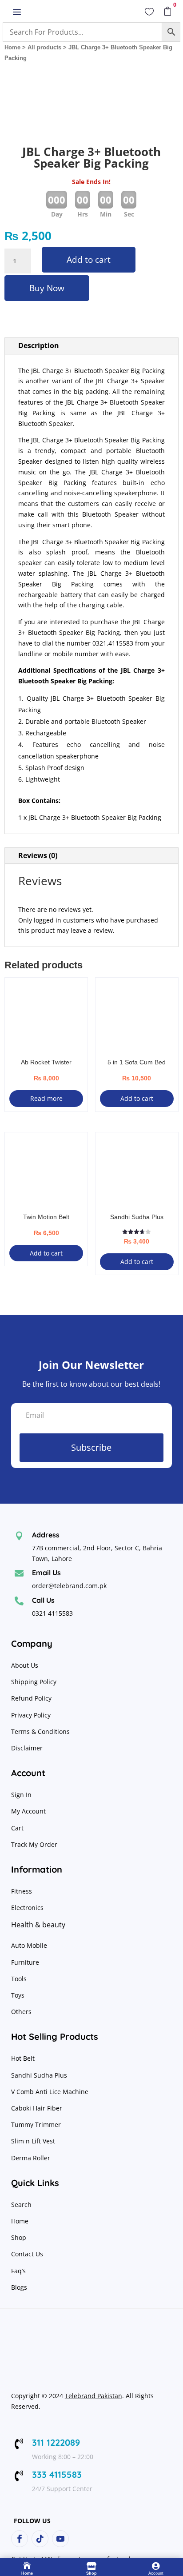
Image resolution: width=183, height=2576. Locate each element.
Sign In (21, 1795)
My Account (28, 1811)
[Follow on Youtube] (60, 2539)
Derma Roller (31, 2158)
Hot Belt (23, 2058)
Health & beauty (38, 1925)
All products (44, 47)
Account (156, 2573)
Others (21, 2012)
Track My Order (34, 1844)
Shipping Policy (34, 1682)
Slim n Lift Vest (33, 2141)
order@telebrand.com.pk (69, 1586)
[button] (164, 89)
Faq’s (18, 2271)
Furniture (25, 1962)
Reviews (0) (38, 855)
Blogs (19, 2287)
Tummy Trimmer (36, 2125)
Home (12, 47)
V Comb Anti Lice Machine (50, 2092)
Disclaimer (27, 1748)
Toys (18, 1995)
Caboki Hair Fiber (37, 2108)
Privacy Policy (32, 1715)
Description (39, 345)
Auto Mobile (29, 1945)
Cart (17, 1828)
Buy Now (47, 288)
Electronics (27, 1908)
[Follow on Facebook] (20, 2539)
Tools (19, 1979)
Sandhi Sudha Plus (39, 2075)
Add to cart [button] (137, 1098)
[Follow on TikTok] (40, 2539)
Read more (46, 1098)
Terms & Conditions (40, 1731)
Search (21, 2205)
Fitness (22, 1891)
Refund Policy (32, 1698)
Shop (19, 2237)
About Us (25, 1665)
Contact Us (27, 2254)
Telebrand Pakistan (93, 2396)
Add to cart (89, 260)
